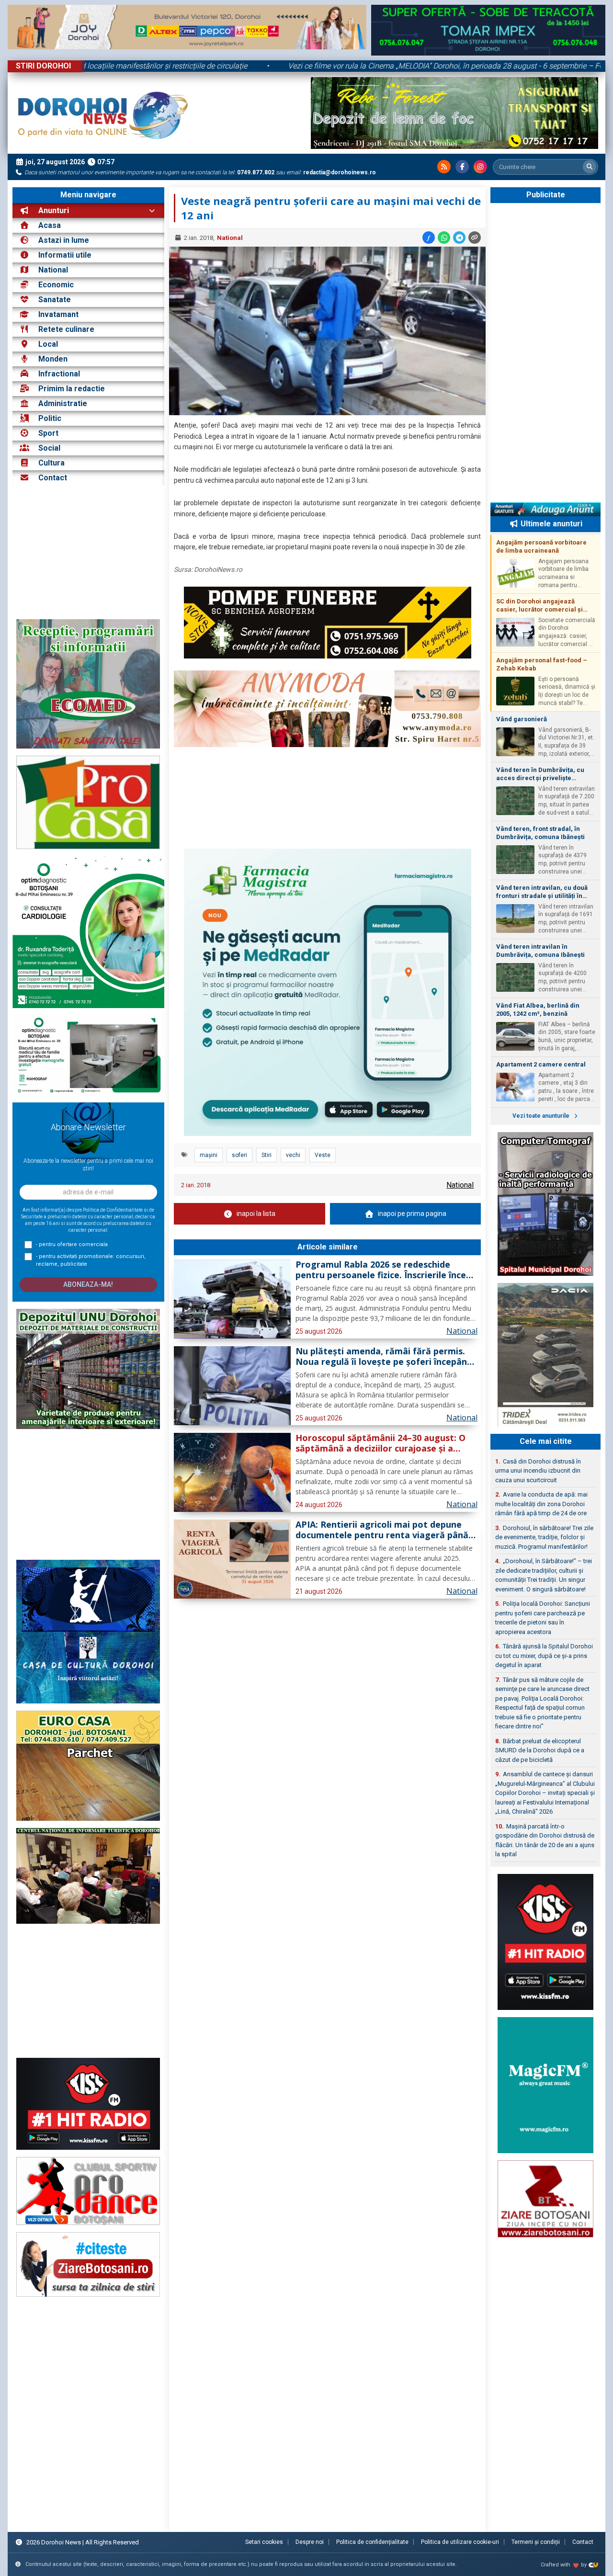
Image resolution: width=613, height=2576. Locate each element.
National (53, 270)
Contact (52, 478)
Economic (56, 285)
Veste (323, 1155)
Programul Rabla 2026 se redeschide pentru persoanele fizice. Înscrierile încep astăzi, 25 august (383, 1270)
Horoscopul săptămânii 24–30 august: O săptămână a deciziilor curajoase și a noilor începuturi (380, 1443)
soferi (239, 1155)
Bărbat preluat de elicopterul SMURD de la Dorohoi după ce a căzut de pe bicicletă (540, 1750)
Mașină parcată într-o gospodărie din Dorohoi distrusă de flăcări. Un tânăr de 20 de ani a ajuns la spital (545, 1840)
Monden (53, 359)
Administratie (63, 403)
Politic (50, 418)
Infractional (59, 374)
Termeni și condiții (536, 2542)
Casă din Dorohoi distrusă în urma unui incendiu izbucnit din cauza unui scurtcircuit (538, 1471)
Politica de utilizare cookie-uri (460, 2542)
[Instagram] (480, 167)
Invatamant (58, 314)
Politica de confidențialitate (372, 2542)
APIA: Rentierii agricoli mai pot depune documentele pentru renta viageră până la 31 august (382, 1530)
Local (48, 344)
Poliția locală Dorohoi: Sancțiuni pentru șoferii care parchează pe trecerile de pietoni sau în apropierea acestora (543, 1618)
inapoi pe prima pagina (412, 1214)
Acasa (49, 225)
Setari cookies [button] (264, 2542)
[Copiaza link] (475, 238)
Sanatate (55, 300)
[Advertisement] (88, 552)
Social (49, 448)
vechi (293, 1155)
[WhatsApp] (444, 238)
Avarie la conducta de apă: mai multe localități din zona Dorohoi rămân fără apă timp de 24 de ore (541, 1504)
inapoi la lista (256, 1214)
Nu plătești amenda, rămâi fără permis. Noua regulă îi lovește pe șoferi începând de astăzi (384, 1357)
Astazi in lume (64, 240)
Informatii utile (65, 255)
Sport (48, 433)
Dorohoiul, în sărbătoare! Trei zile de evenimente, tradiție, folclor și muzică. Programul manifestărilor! (544, 1537)
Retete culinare (66, 329)
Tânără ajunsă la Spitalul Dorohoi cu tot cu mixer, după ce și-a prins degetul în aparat (544, 1656)
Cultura (51, 463)
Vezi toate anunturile (542, 1116)
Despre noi (310, 2542)
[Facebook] (462, 167)
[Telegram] (459, 238)
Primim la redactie (72, 389)
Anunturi (53, 210)
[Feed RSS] (444, 167)
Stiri (267, 1155)
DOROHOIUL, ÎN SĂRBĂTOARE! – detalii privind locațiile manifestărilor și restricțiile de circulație (217, 66)
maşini (209, 1155)
